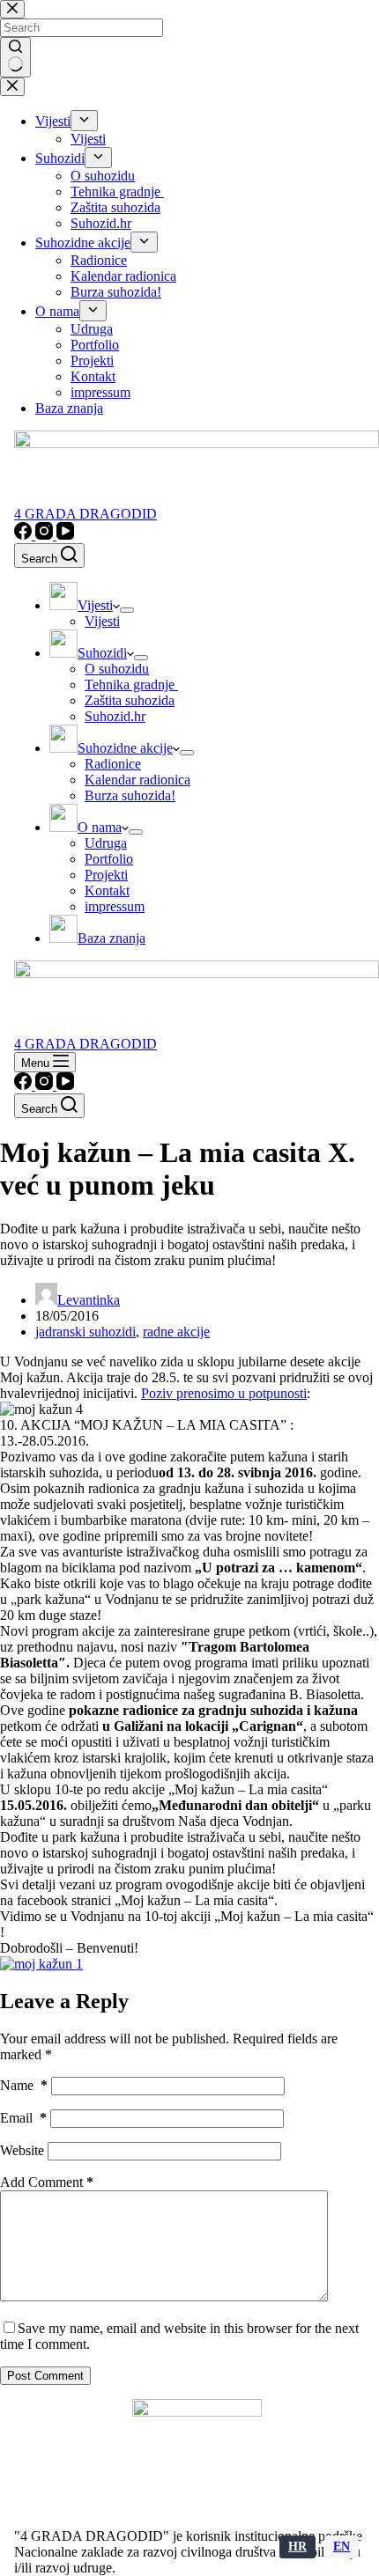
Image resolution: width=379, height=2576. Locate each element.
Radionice (113, 764)
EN (342, 2547)
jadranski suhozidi (85, 1332)
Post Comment (45, 2376)
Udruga (106, 843)
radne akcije (176, 1332)
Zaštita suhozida (130, 700)
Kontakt (107, 891)
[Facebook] (25, 535)
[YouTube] (65, 535)
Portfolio (109, 859)
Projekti (106, 875)
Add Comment (47, 2182)
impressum (115, 906)
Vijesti (102, 621)
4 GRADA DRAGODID (85, 514)
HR (297, 2547)
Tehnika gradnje (131, 684)
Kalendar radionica (137, 780)
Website (22, 2150)
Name (24, 2085)
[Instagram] (46, 535)
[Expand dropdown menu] (127, 610)
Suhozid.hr (115, 716)
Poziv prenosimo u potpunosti (224, 1393)
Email (23, 2118)
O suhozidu (117, 669)
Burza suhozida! (130, 795)
